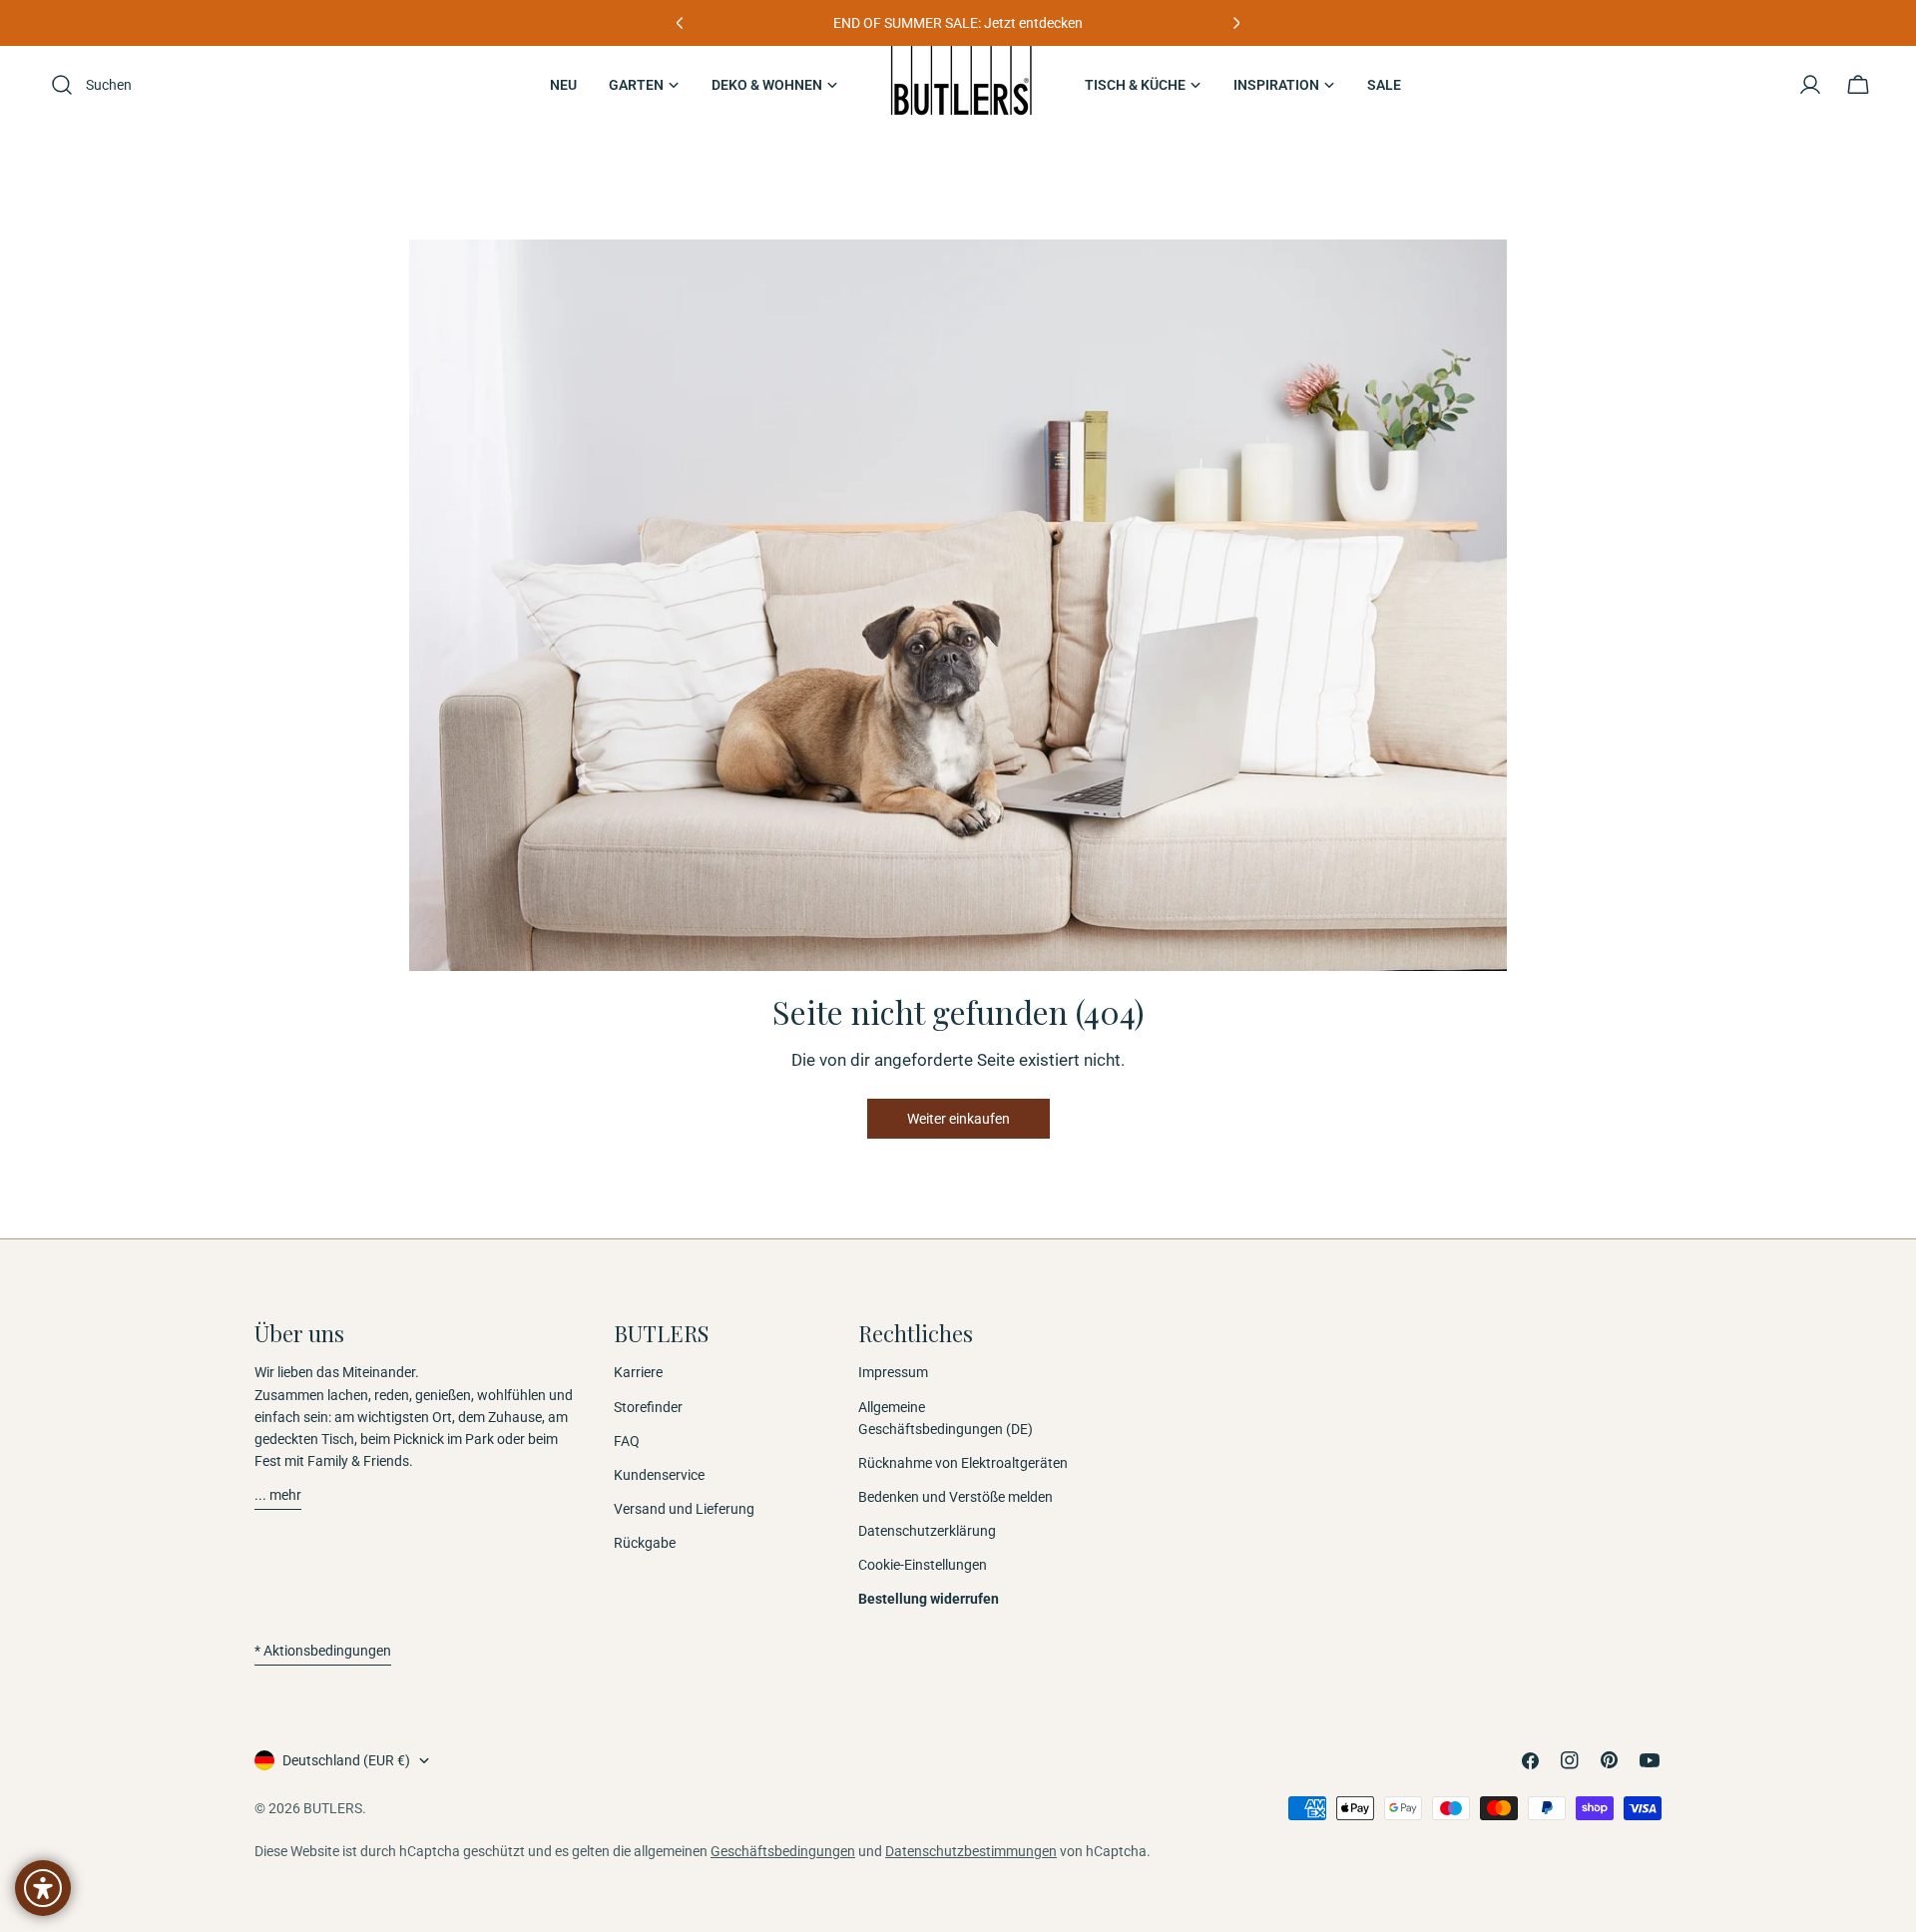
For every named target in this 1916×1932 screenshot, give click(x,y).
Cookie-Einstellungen (923, 1565)
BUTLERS (333, 1808)
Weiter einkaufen (958, 1119)
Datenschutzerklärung (927, 1531)
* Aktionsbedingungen (323, 1651)
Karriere (638, 1372)
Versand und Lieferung (684, 1509)
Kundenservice (659, 1475)
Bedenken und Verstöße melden (956, 1497)
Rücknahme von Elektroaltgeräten (963, 1463)
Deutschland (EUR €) (346, 1760)
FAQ (627, 1441)
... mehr (278, 1495)
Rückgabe (645, 1543)
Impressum (893, 1372)
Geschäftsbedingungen (783, 1851)
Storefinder (648, 1407)
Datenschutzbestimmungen (971, 1851)
